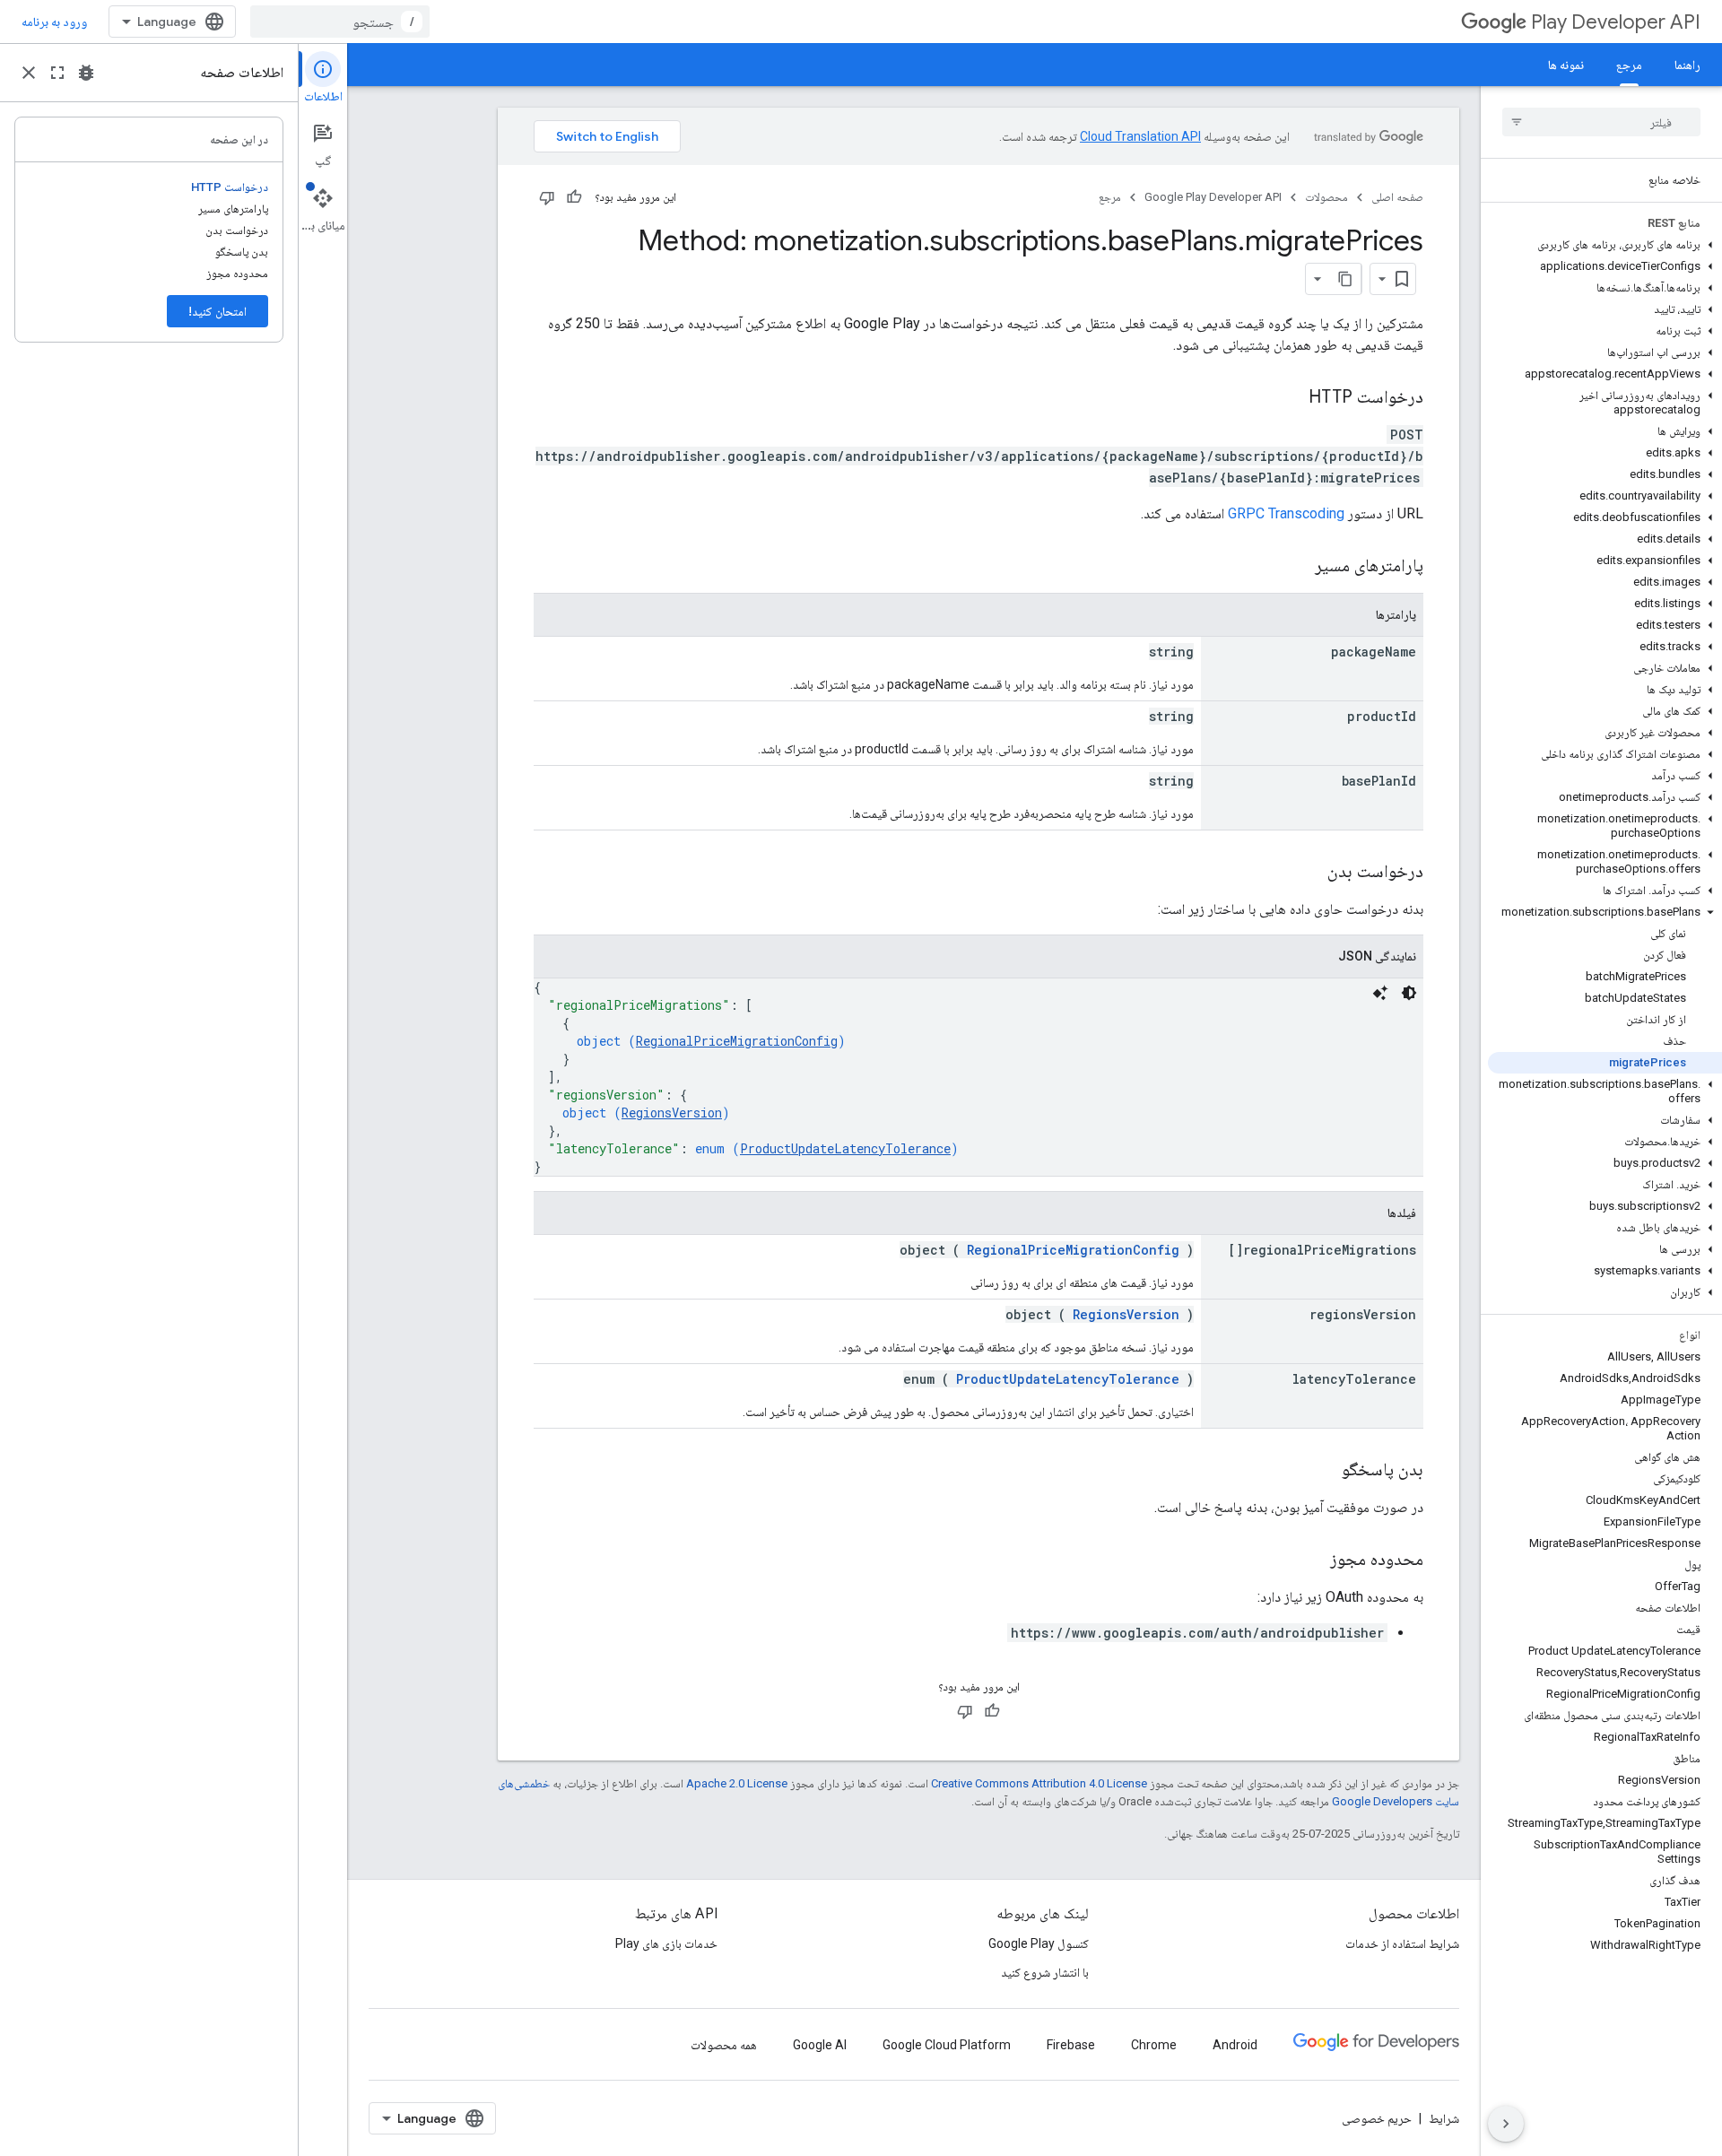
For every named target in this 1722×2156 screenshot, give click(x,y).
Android (1235, 2045)
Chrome (1154, 2045)
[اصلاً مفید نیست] (547, 197)
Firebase (1071, 2045)
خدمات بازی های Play (666, 1943)
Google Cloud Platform (947, 2045)
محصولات (1326, 197)
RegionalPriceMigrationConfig (737, 1041)
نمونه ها (1566, 65)
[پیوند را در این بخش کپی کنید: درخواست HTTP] (1291, 398)
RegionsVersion (672, 1113)
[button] (1605, 245)
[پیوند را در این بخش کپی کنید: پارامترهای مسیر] (1292, 567)
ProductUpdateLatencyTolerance (845, 1148)
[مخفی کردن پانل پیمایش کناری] (1506, 2124)
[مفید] (574, 197)
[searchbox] (1601, 122)
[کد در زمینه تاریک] (1409, 993)
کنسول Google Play (1039, 1943)
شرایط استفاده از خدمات (1402, 1943)
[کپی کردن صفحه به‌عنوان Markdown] (1345, 279)
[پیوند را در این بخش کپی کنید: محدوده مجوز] (1312, 1560)
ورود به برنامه (54, 22)
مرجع (1629, 65)
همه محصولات (724, 2045)
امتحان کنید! (217, 311)
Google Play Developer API (1213, 197)
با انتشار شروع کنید (1045, 1972)
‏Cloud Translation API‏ (1140, 136)
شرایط (1444, 2118)
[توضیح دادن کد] (1380, 993)
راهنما (1687, 65)
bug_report (86, 73)
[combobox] (340, 22)
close (29, 73)
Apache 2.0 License (737, 1783)
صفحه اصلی (1397, 197)
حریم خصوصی (1377, 2118)
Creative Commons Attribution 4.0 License (1039, 1783)
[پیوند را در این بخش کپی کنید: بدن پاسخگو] (1324, 1471)
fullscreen (57, 73)
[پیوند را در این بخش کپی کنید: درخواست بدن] (1309, 873)
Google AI (820, 2045)
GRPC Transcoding (1286, 513)
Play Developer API (1616, 22)
